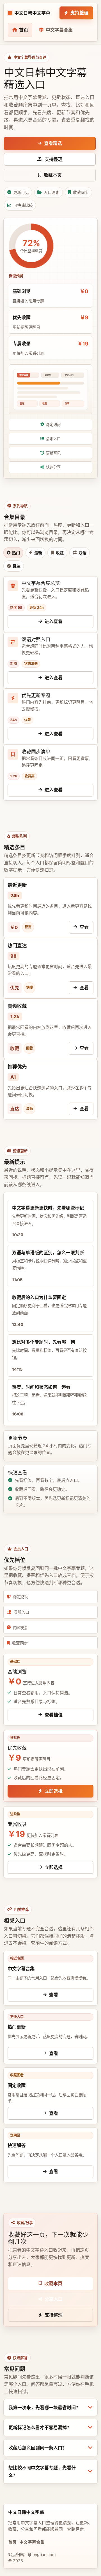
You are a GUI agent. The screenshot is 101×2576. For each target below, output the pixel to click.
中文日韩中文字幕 (32, 13)
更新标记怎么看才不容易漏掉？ (40, 2427)
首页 (12, 2542)
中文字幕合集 (32, 2542)
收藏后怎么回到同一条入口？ (38, 2448)
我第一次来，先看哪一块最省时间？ (44, 2407)
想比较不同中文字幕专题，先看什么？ (42, 2471)
